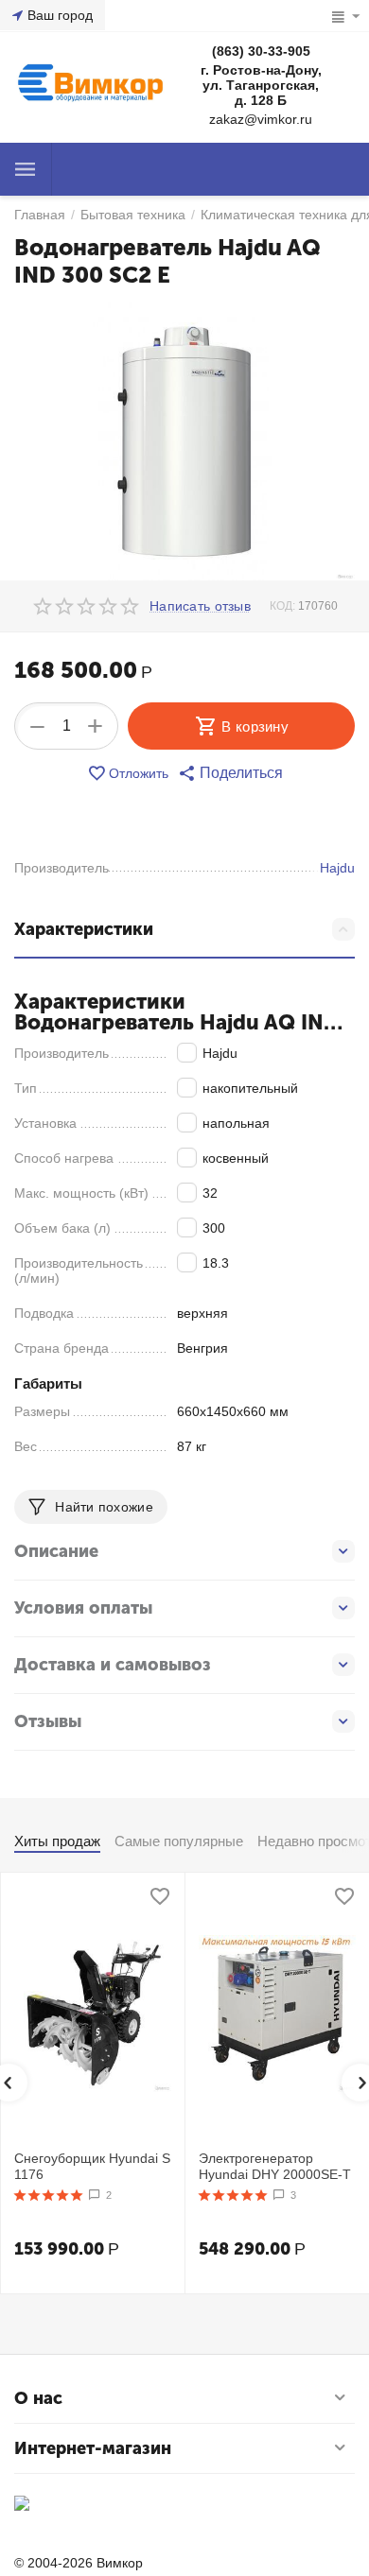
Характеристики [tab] (84, 929)
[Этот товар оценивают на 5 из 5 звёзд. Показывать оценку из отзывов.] (49, 2195)
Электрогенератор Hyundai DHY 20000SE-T (275, 2166)
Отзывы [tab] (48, 1721)
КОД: (282, 606)
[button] (230, 773)
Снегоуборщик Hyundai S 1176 (92, 2166)
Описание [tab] (56, 1551)
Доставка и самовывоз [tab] (113, 1665)
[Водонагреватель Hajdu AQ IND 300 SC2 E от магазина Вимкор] (184, 442)
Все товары (26, 169)
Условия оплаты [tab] (83, 1608)
